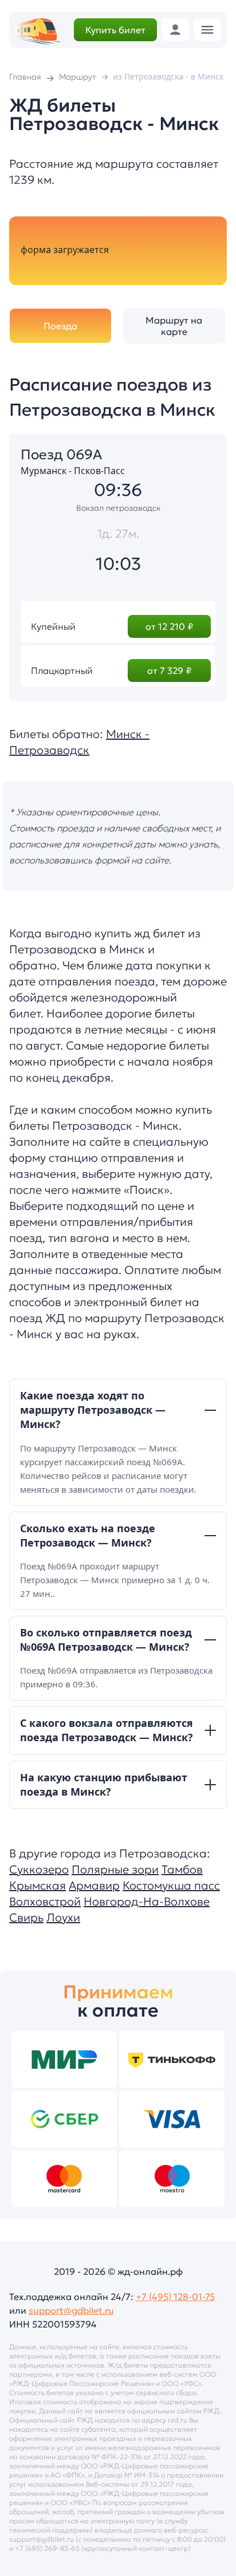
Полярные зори (115, 1869)
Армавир (94, 1885)
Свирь (26, 1918)
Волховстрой (45, 1902)
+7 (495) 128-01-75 (175, 2297)
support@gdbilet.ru (71, 2310)
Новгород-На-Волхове (147, 1902)
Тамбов (182, 1869)
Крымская (38, 1885)
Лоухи (63, 1918)
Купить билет (115, 30)
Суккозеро (39, 1869)
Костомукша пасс (171, 1885)
